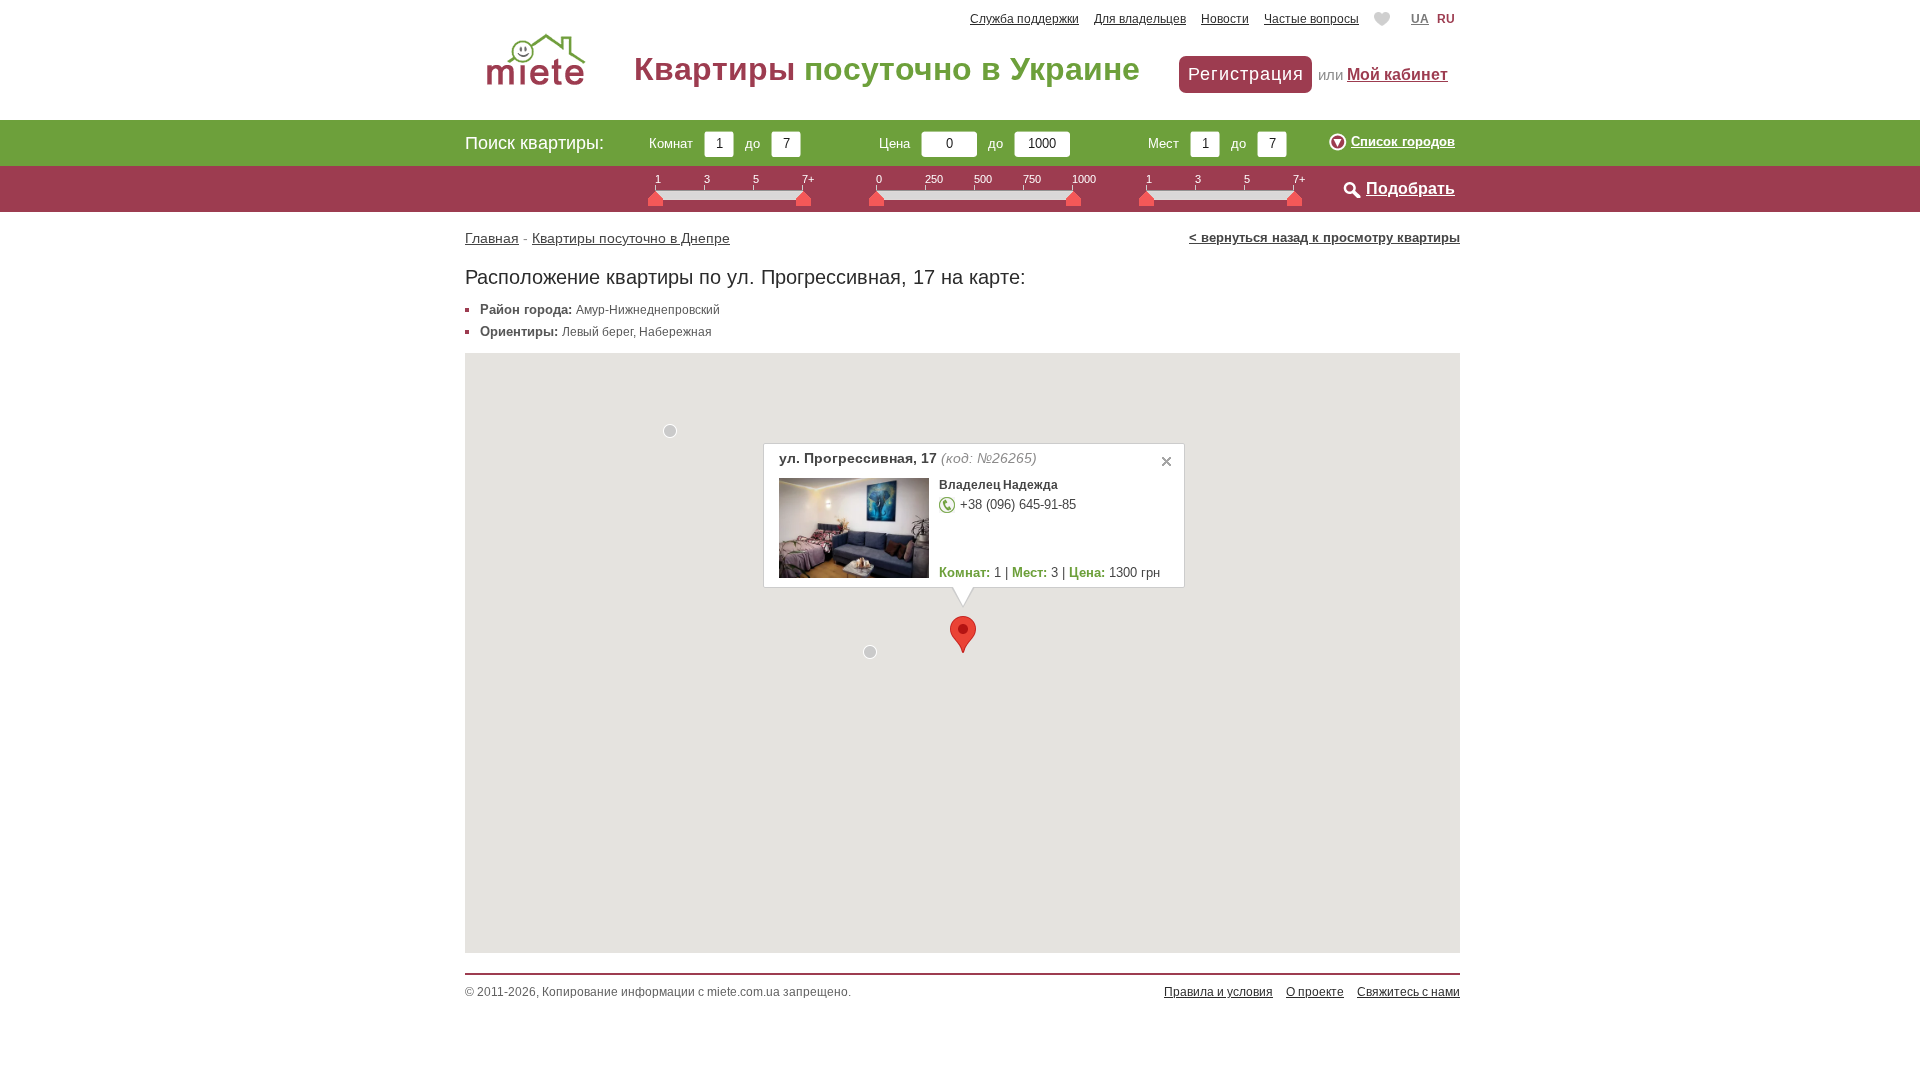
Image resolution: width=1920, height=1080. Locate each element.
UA (1420, 19)
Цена (900, 143)
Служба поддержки (1024, 19)
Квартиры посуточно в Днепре (631, 238)
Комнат (676, 143)
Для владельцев (1140, 19)
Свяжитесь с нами (1408, 992)
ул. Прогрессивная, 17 (908, 458)
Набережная (675, 332)
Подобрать (1410, 188)
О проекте (1315, 992)
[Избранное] (1384, 19)
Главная (492, 238)
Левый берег (597, 332)
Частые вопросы (1311, 19)
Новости (1225, 19)
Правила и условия (1218, 992)
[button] (963, 634)
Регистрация (1246, 74)
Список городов (1403, 141)
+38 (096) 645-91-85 (1018, 504)
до (758, 143)
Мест (1169, 143)
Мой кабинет (1397, 74)
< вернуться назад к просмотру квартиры (1324, 237)
